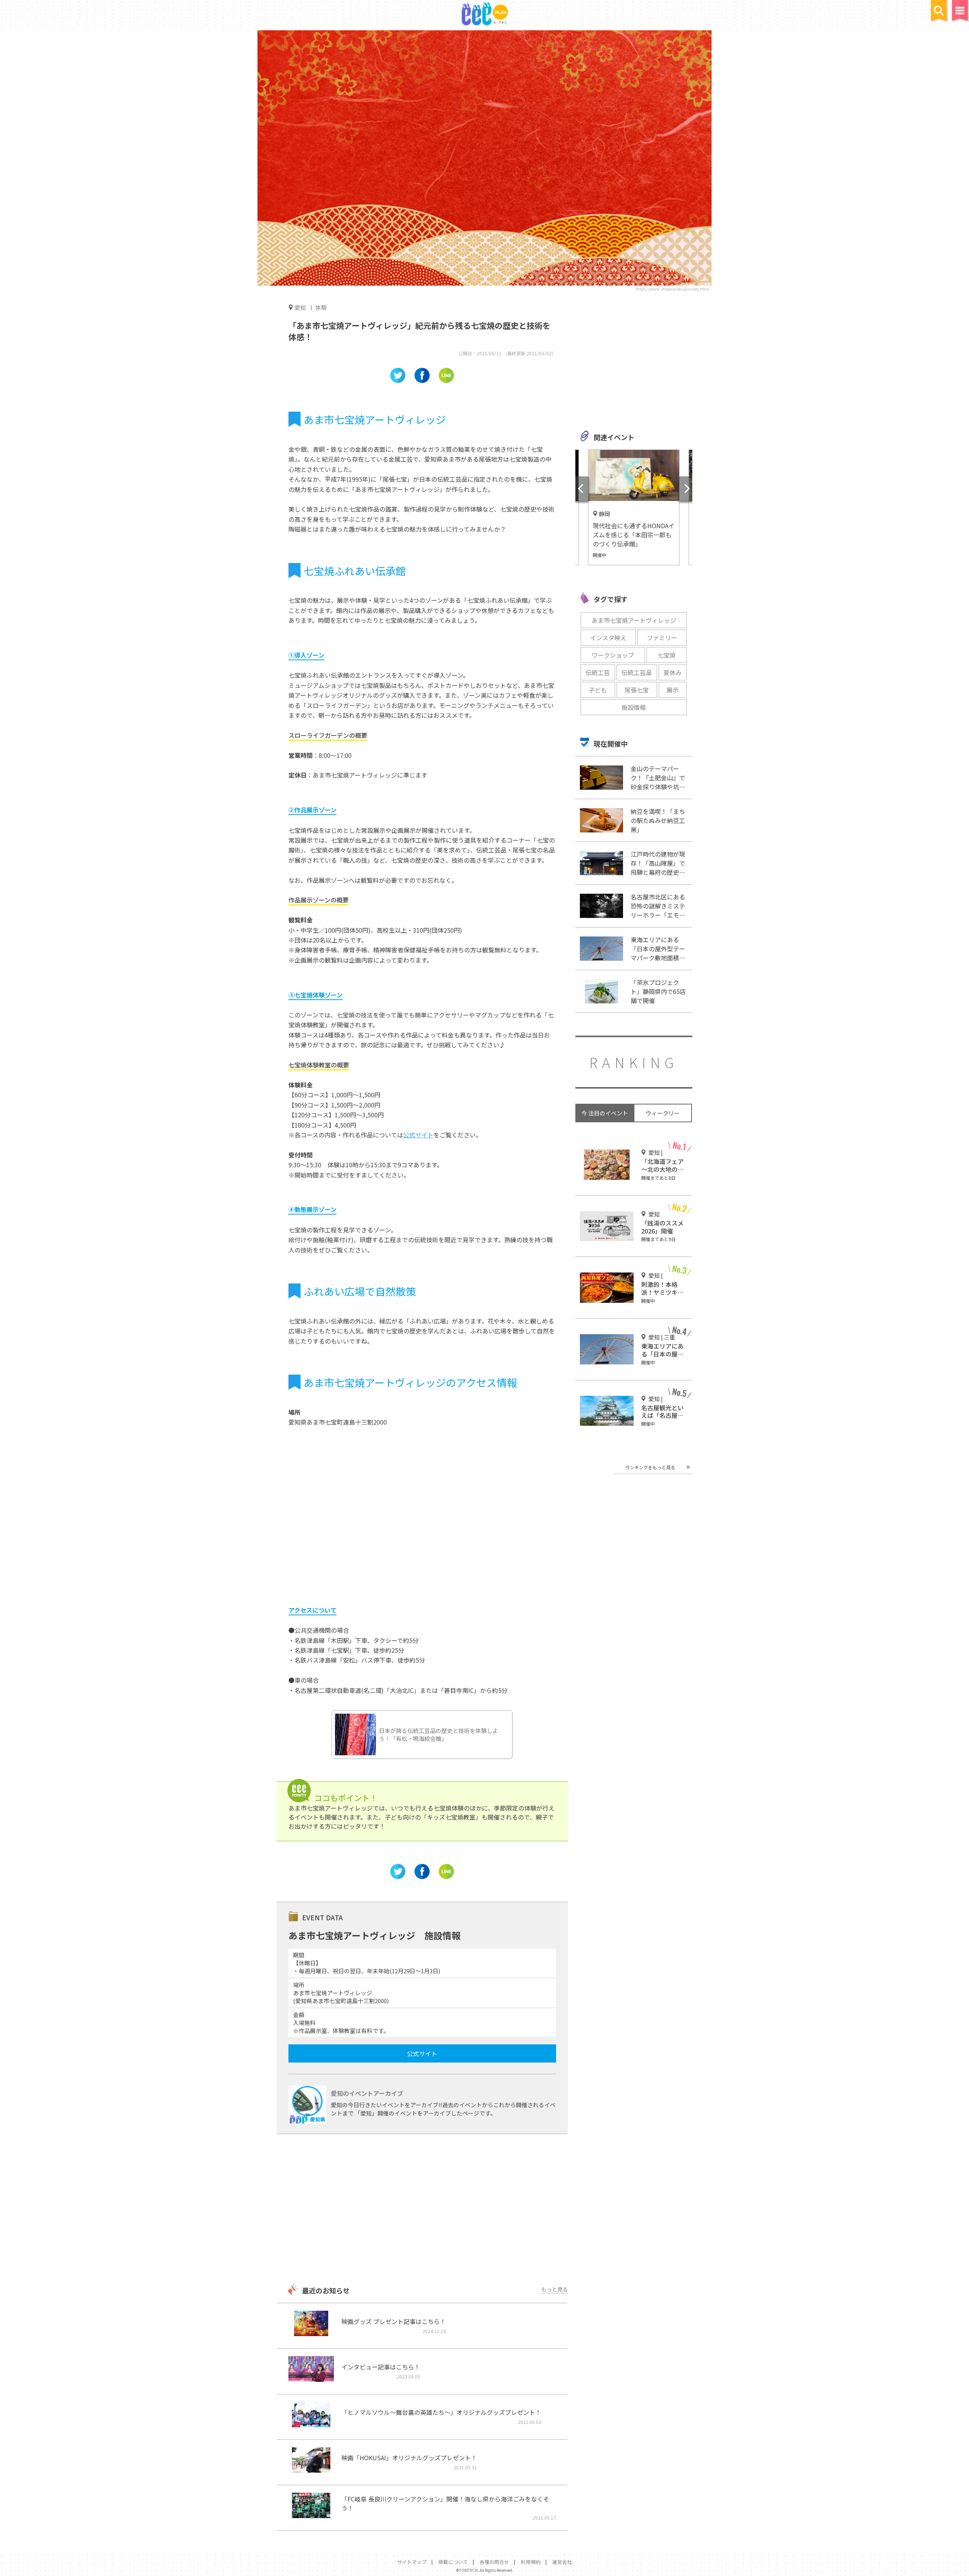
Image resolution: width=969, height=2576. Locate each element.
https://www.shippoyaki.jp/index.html (672, 289)
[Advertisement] (422, 2210)
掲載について (453, 2562)
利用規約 (531, 2562)
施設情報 (634, 707)
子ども (598, 690)
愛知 (300, 307)
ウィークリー (663, 1113)
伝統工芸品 (637, 672)
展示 (673, 690)
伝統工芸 (598, 672)
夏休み (673, 672)
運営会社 (562, 2562)
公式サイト (418, 1135)
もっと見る (555, 2289)
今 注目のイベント (605, 1113)
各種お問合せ (494, 2562)
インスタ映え (608, 638)
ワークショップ (613, 655)
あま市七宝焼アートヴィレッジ (634, 620)
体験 (321, 307)
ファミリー (662, 638)
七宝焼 (667, 655)
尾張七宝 (637, 690)
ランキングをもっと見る (650, 1467)
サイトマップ (412, 2562)
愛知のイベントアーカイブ (367, 2093)
